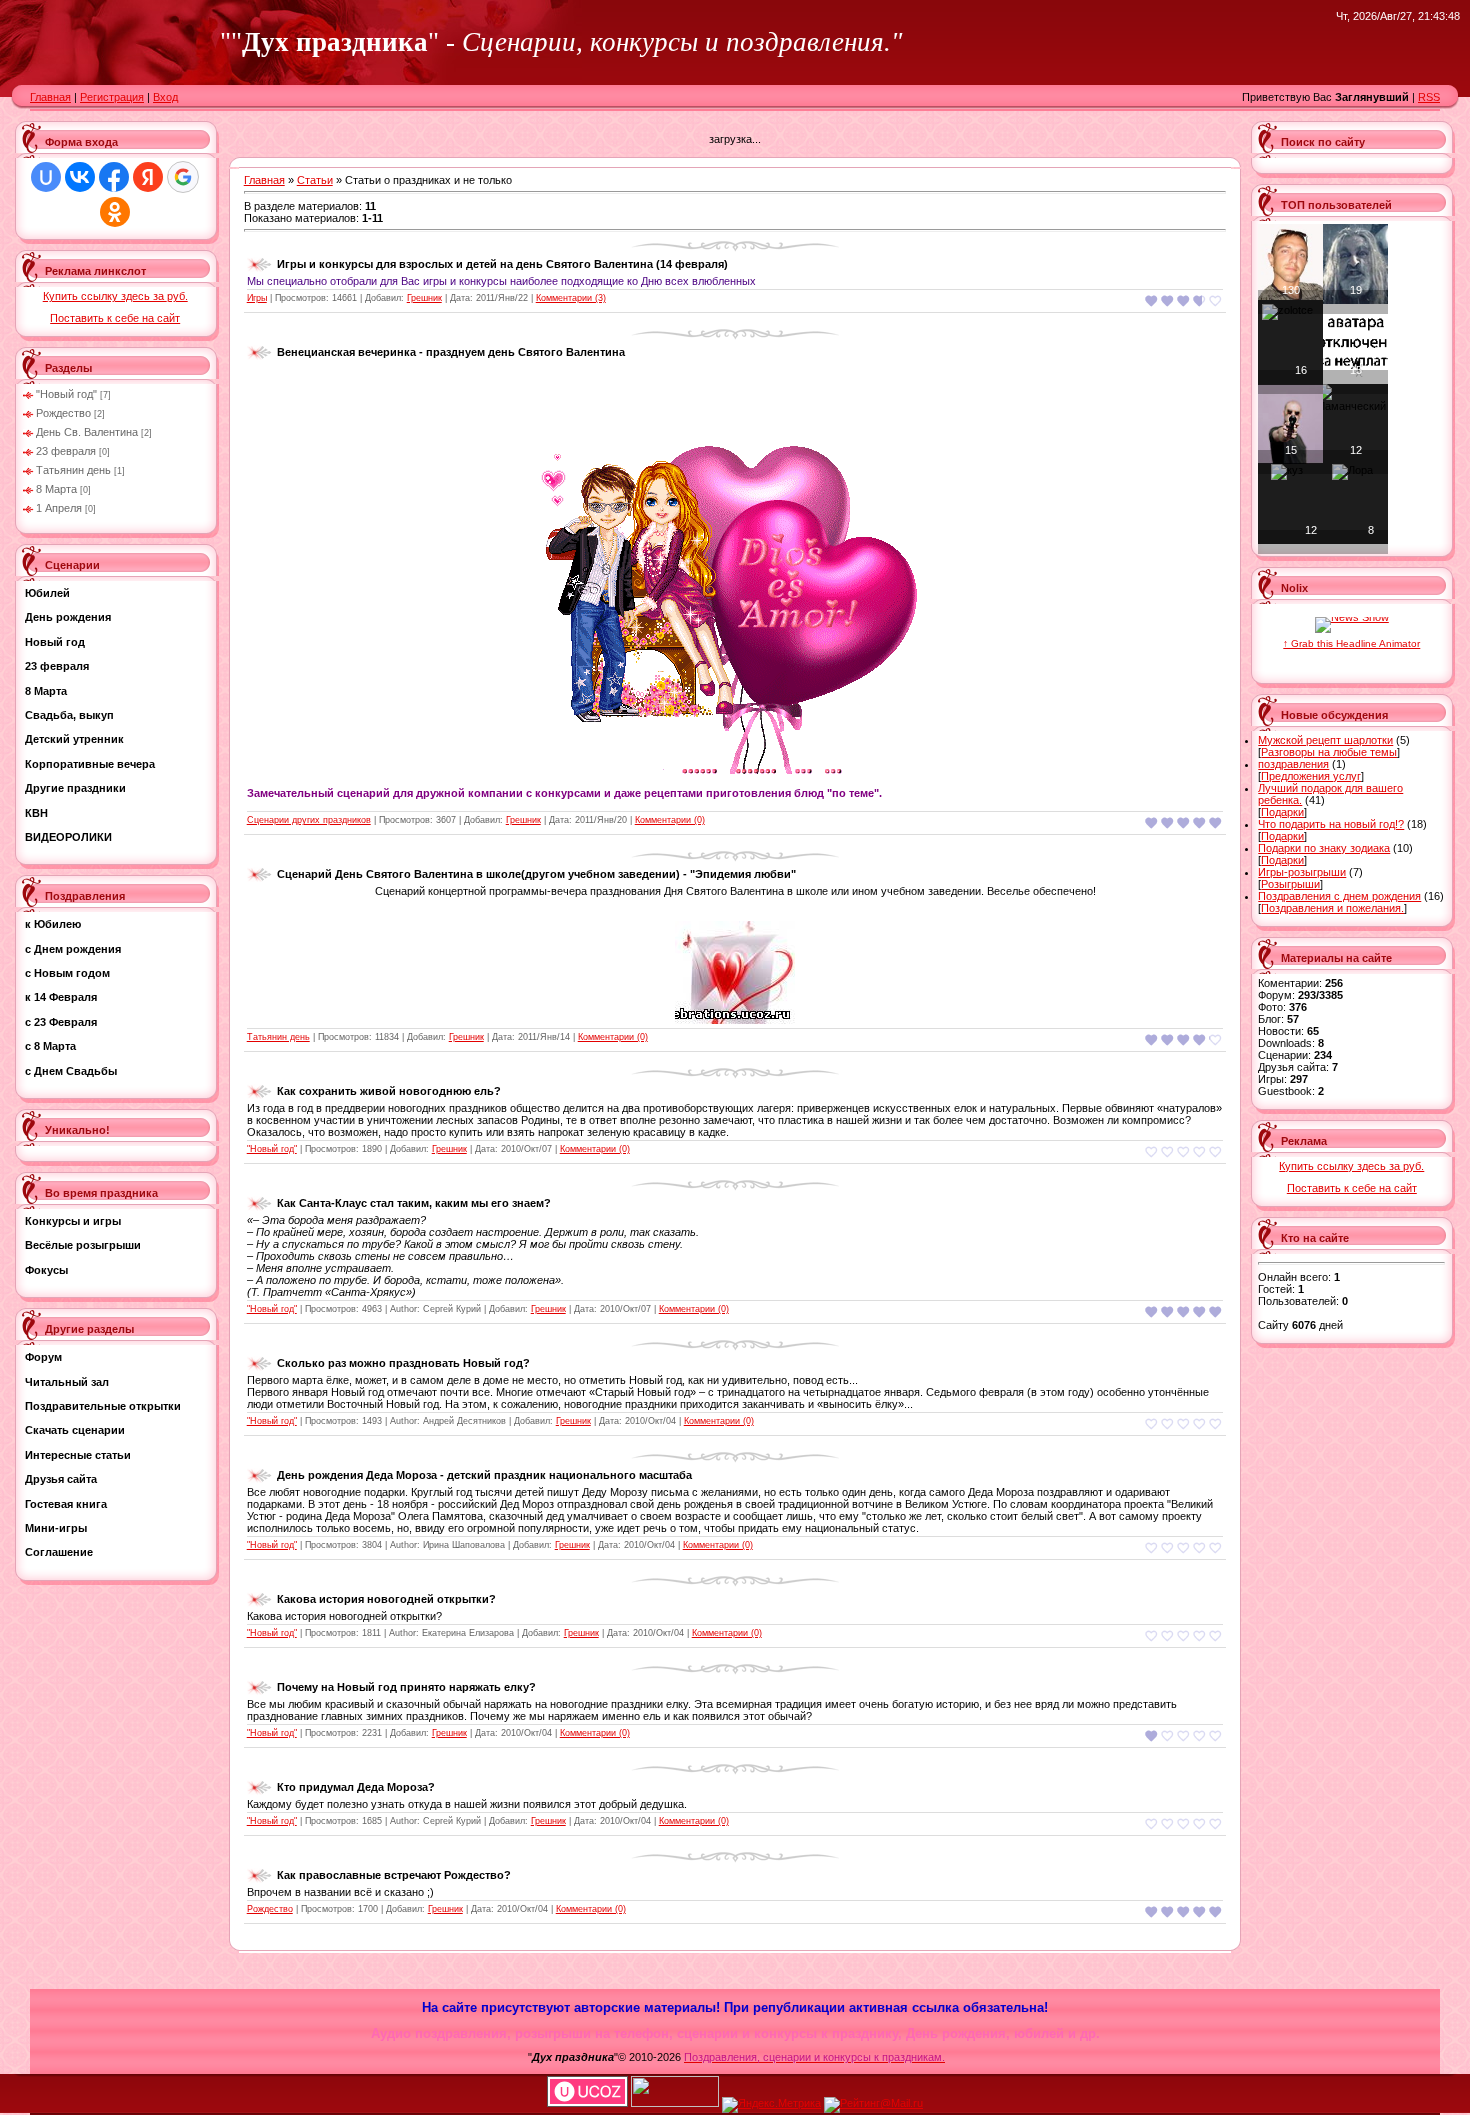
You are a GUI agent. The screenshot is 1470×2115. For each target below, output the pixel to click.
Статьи (315, 180)
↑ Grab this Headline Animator (1351, 643)
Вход (165, 97)
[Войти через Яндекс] (148, 177)
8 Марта (56, 489)
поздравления (1293, 764)
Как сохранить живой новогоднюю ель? (389, 1091)
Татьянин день (73, 470)
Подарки (1282, 812)
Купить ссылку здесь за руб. (115, 296)
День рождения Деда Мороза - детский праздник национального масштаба (484, 1475)
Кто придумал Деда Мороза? (356, 1787)
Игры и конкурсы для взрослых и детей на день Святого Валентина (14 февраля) (502, 264)
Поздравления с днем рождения (1339, 896)
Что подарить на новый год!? (1331, 824)
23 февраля (66, 451)
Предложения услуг (1311, 776)
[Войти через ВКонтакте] (80, 177)
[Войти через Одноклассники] (115, 212)
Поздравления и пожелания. (1332, 908)
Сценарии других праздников (309, 820)
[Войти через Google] (183, 177)
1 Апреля (59, 508)
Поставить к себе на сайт (115, 318)
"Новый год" (66, 394)
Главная (50, 97)
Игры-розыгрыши (1302, 872)
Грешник (424, 298)
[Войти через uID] (46, 177)
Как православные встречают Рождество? (394, 1875)
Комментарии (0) (670, 820)
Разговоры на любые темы (1329, 752)
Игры (257, 298)
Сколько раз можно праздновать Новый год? (403, 1363)
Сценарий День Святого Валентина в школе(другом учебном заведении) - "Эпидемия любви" (536, 874)
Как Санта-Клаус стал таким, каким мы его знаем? (414, 1203)
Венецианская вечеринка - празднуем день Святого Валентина (451, 352)
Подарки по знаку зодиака (1324, 848)
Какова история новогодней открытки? (386, 1599)
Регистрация (112, 97)
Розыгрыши (1290, 884)
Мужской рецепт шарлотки (1325, 740)
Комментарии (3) (571, 298)
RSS (1429, 97)
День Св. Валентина (87, 432)
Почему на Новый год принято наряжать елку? (406, 1687)
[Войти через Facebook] (114, 177)
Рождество (63, 413)
